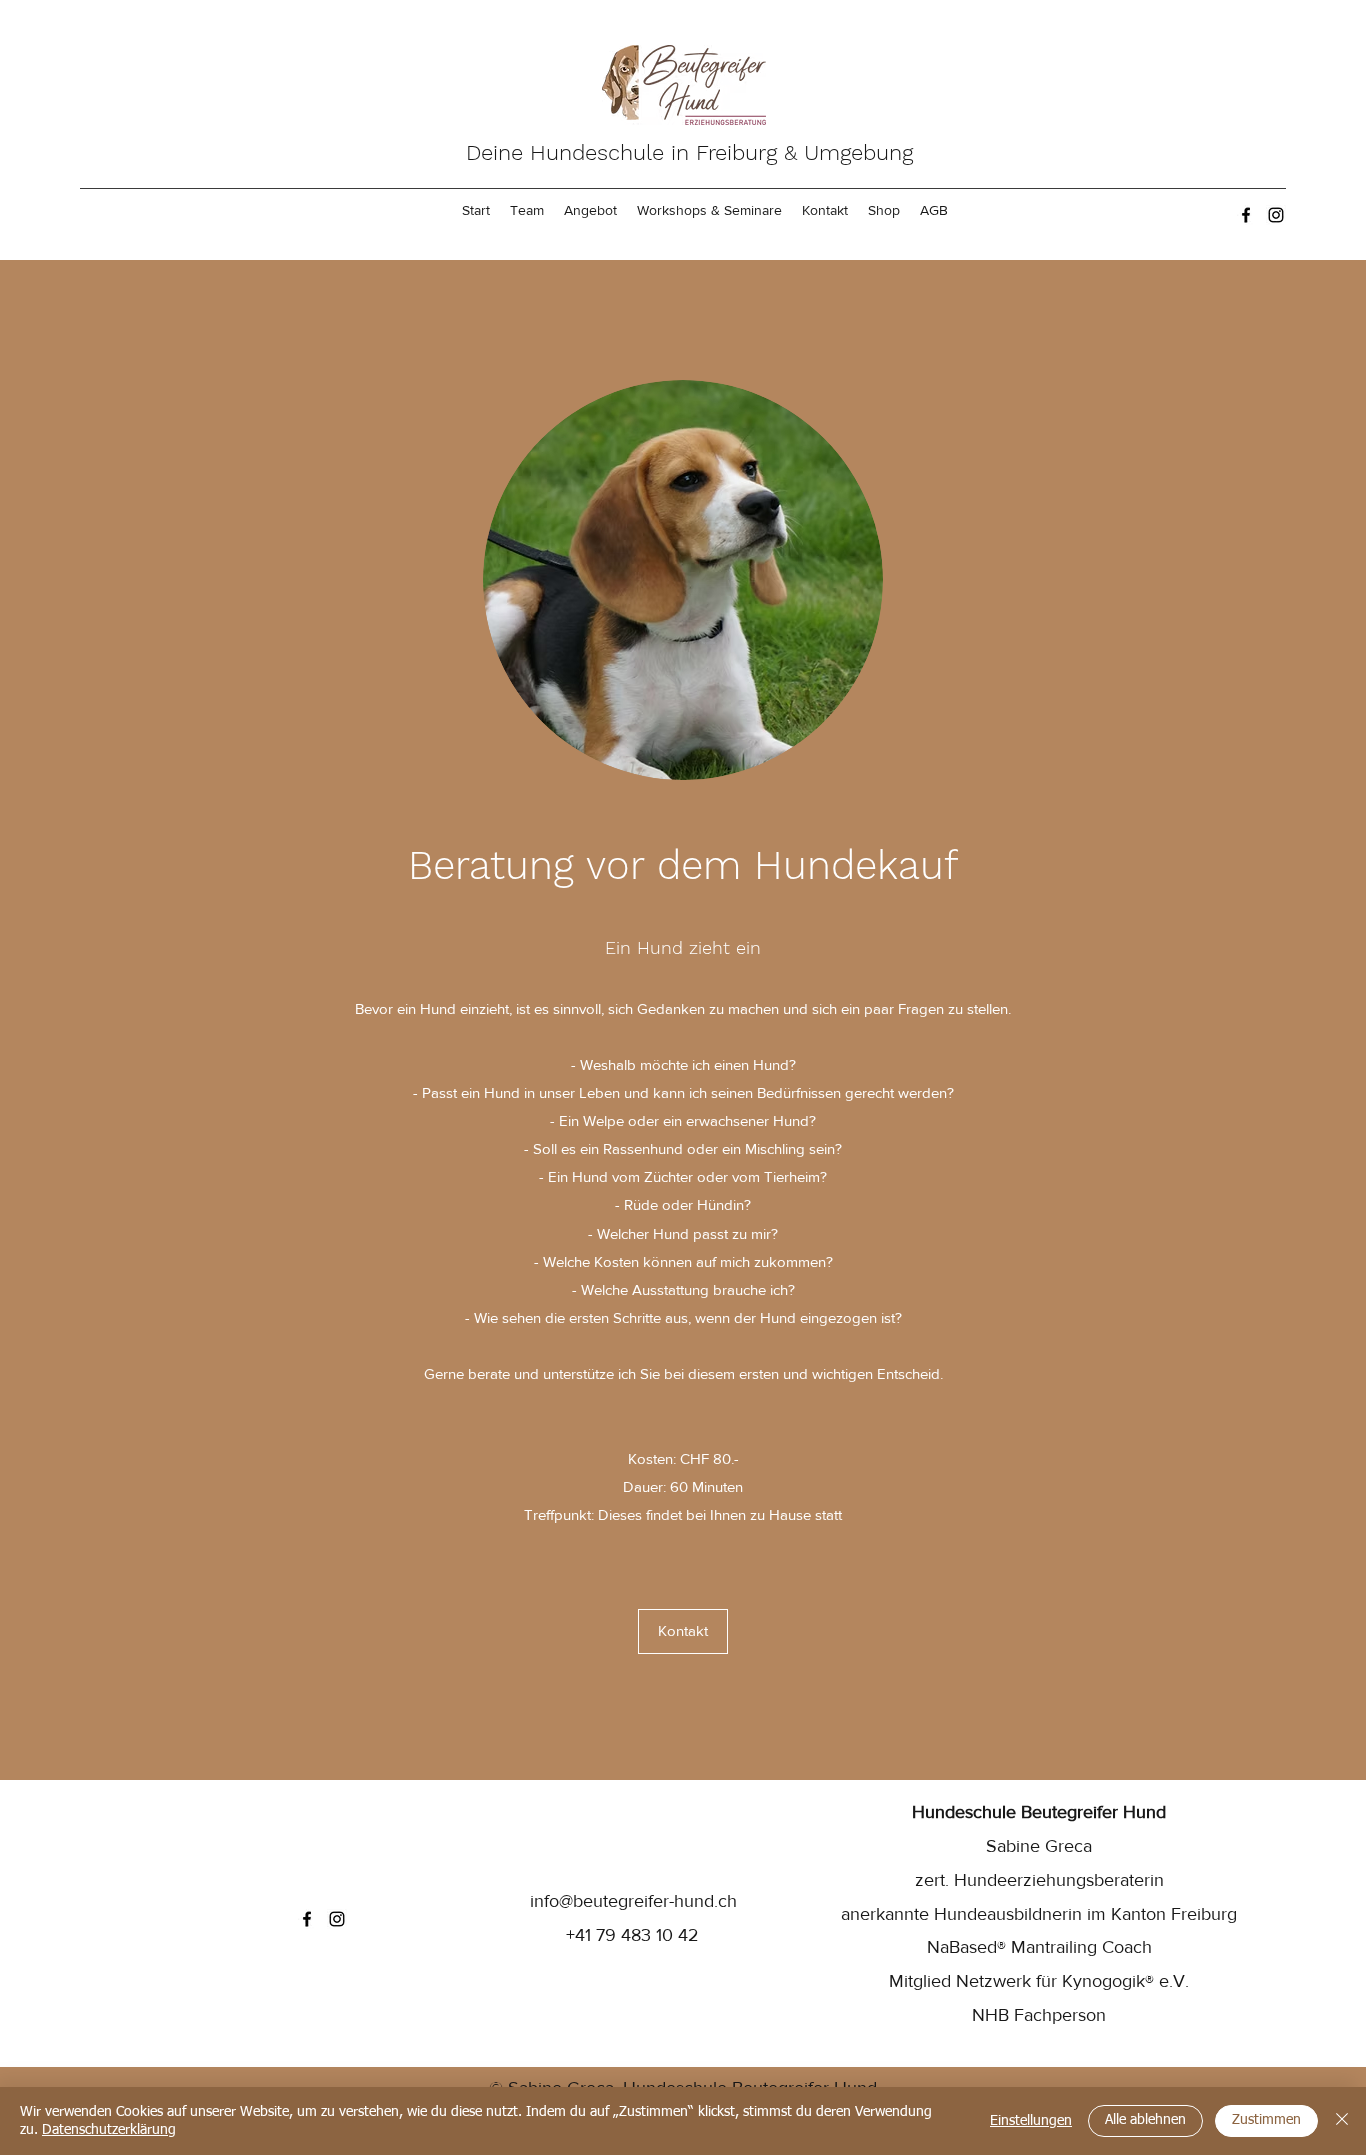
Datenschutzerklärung (109, 2130)
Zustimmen (1266, 2120)
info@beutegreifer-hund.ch (633, 1901)
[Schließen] (1342, 2121)
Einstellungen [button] (1031, 2121)
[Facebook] (1246, 215)
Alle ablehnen (1145, 2120)
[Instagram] (1276, 215)
